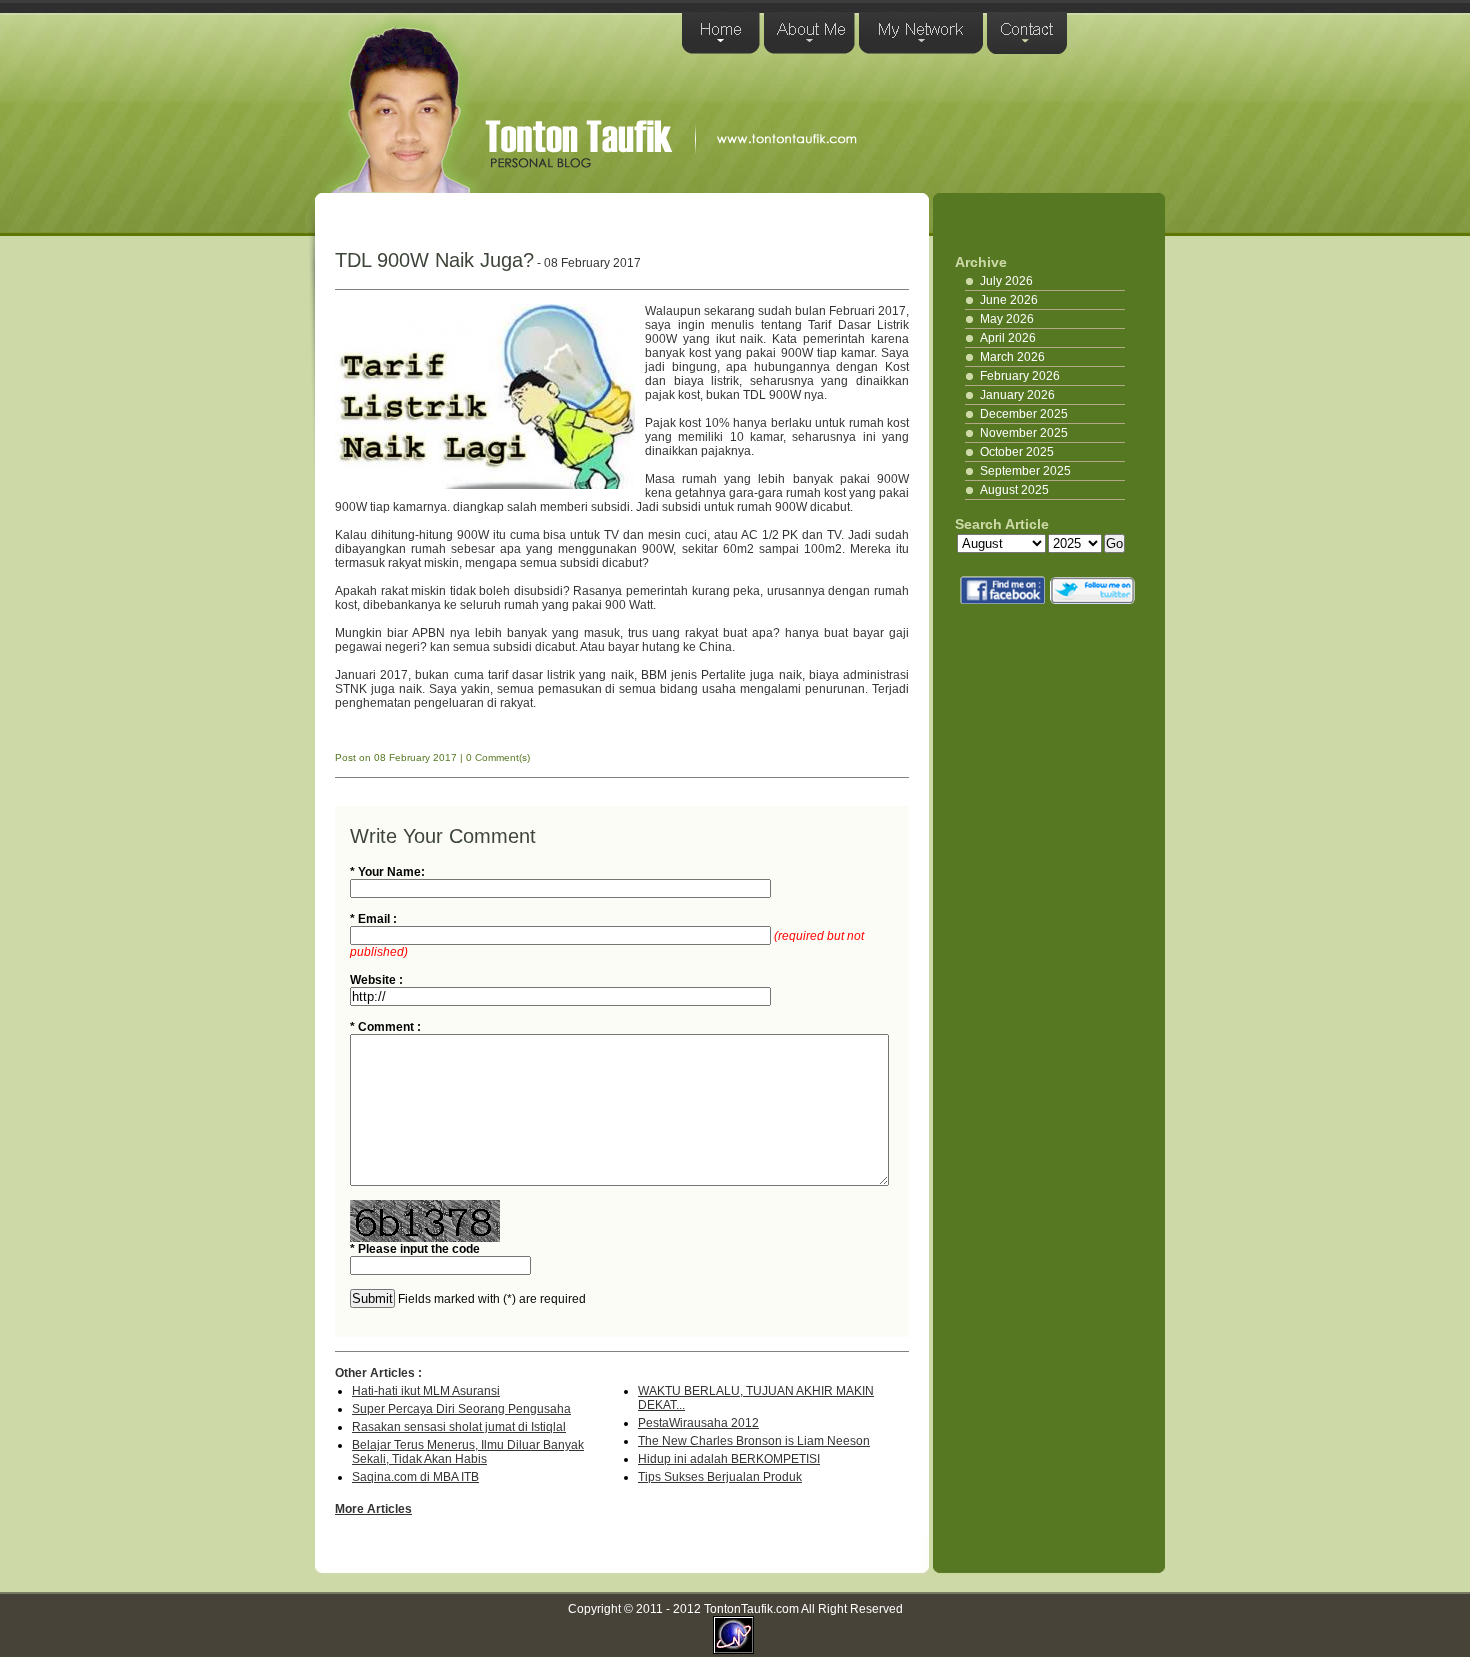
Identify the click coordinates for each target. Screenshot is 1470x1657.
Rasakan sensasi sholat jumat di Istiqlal (459, 1427)
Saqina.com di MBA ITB (415, 1477)
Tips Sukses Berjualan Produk (720, 1477)
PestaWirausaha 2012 (698, 1423)
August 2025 (1014, 490)
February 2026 (1020, 376)
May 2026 (1007, 319)
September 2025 (1025, 471)
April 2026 (1008, 338)
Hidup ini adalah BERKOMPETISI (729, 1459)
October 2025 (1017, 452)
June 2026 (1009, 300)
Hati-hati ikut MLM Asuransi (426, 1391)
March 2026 (1012, 357)
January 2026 (1017, 395)
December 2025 (1024, 414)
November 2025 (1024, 433)
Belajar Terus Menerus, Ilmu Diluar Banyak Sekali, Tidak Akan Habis (468, 1452)
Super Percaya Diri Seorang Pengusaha (461, 1409)
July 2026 (1006, 281)
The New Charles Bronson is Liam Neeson (754, 1441)
